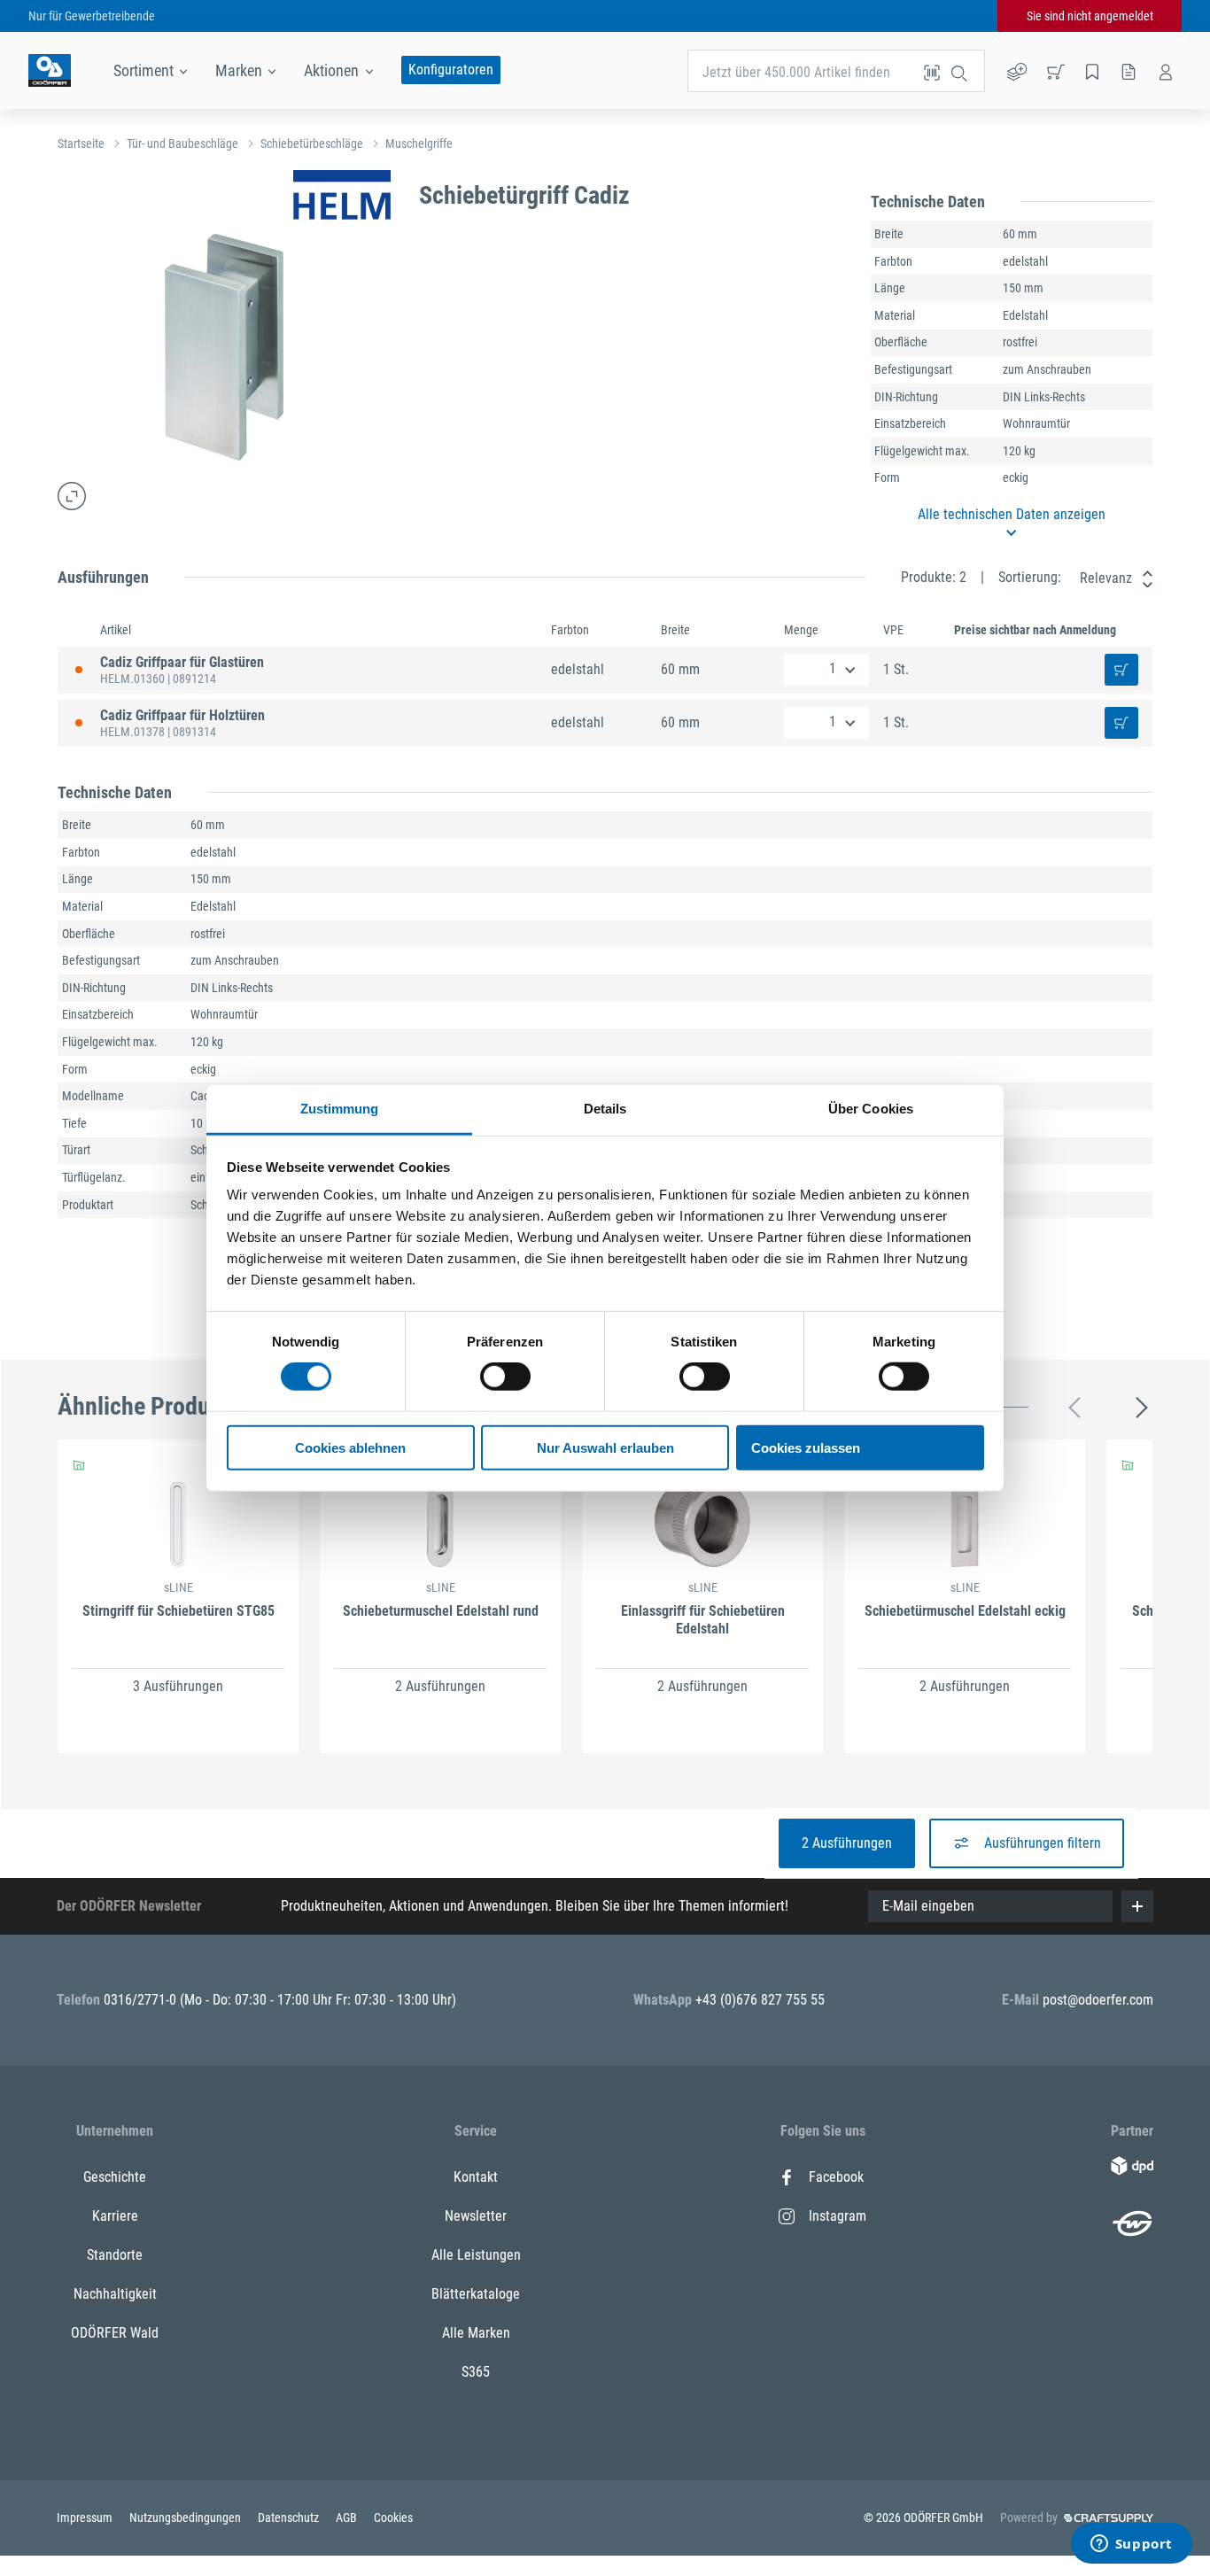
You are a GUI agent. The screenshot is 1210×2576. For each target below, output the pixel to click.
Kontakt (476, 2177)
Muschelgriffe (419, 144)
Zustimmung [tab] (340, 1109)
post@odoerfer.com (1098, 2000)
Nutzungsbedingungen (186, 2518)
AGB (348, 2518)
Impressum (86, 2518)
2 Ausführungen (847, 1843)
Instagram (838, 2216)
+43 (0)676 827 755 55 (760, 2000)
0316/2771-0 (142, 2000)
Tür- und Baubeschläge (182, 144)
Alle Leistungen (476, 2255)
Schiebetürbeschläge (312, 144)
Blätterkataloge (476, 2294)
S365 (476, 2372)
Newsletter (476, 2216)
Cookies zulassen (806, 1448)
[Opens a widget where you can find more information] (1131, 2545)
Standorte (115, 2255)
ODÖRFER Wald (115, 2333)
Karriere (115, 2216)
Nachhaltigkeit (115, 2294)
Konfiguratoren (451, 70)
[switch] (505, 1377)
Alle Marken (476, 2333)
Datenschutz (290, 2518)
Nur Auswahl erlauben (605, 1448)
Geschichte (115, 2177)
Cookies (393, 2518)
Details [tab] (605, 1109)
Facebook (836, 2177)
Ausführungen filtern (1043, 1843)
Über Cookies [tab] (871, 1109)
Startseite (81, 144)
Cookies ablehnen (350, 1448)
